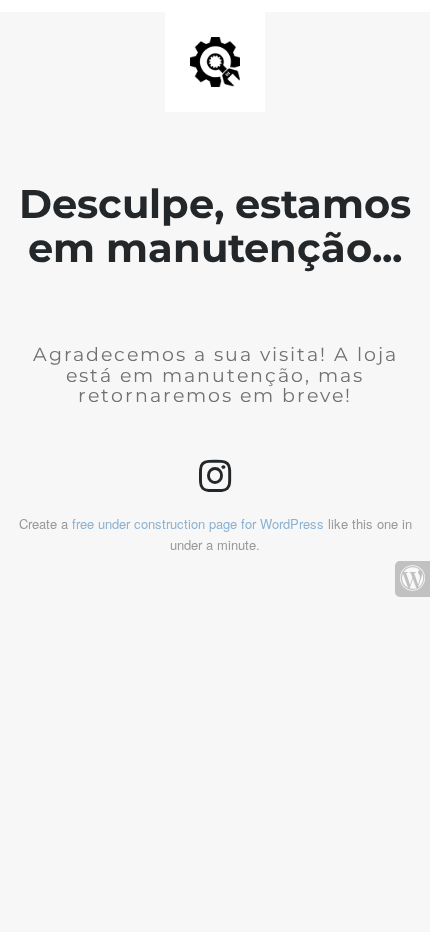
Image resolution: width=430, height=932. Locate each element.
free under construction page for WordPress (198, 523)
